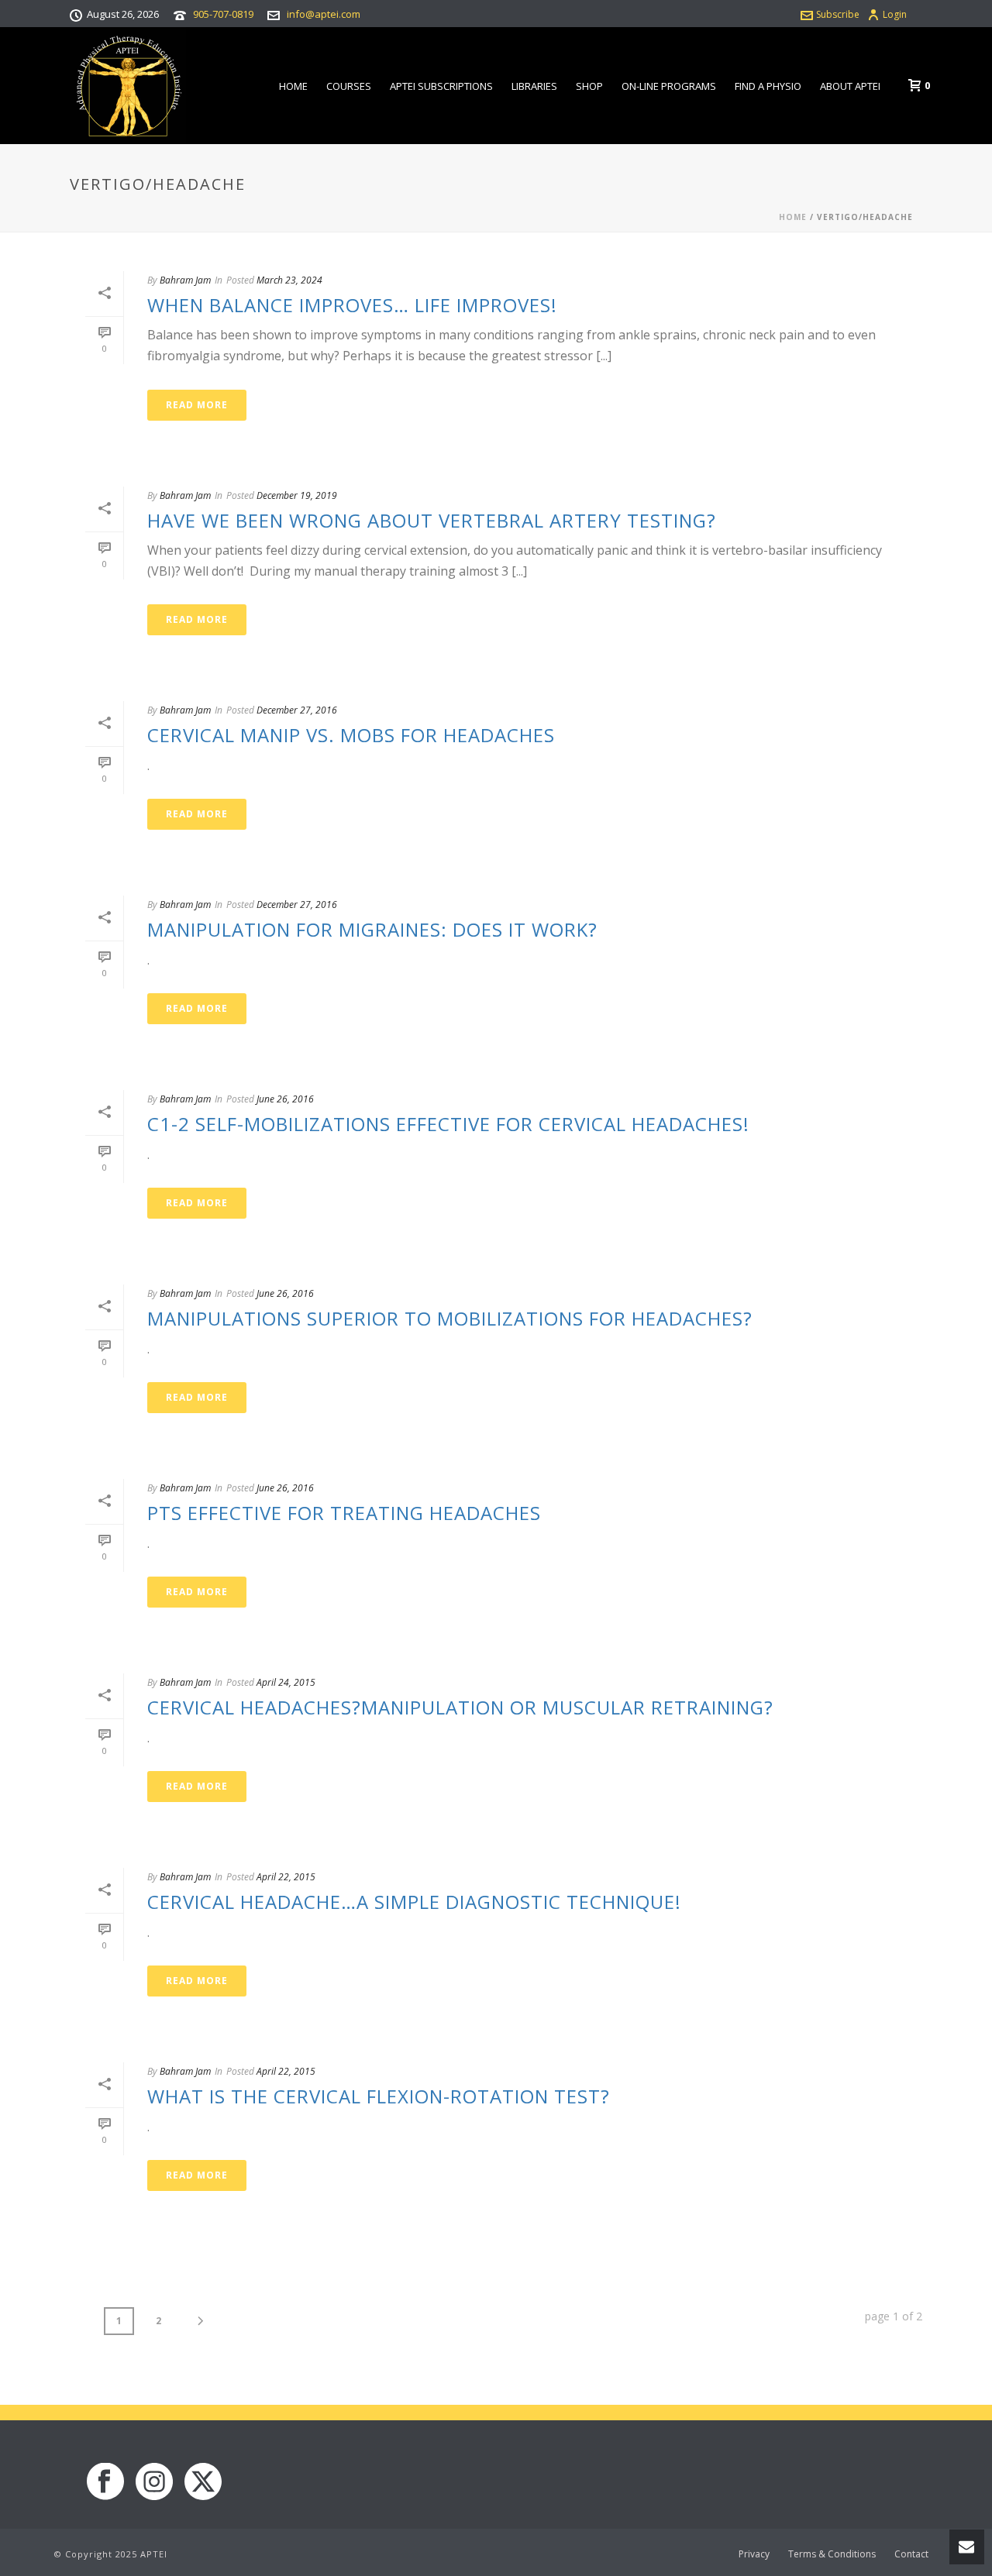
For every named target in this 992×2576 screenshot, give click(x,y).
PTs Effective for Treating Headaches (344, 1513)
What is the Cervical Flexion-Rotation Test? (379, 2096)
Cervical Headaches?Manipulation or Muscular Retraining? (460, 1707)
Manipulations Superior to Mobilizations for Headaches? (450, 1318)
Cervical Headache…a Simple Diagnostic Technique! (414, 1902)
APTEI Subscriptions (441, 86)
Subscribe (838, 14)
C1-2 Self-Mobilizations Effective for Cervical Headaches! (448, 1124)
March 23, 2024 (289, 280)
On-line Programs (669, 86)
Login (895, 14)
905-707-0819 (223, 14)
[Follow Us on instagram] (154, 2482)
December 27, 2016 (297, 710)
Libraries (534, 86)
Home (293, 86)
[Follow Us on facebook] (105, 2482)
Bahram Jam (185, 280)
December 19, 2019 (297, 495)
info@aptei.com (324, 14)
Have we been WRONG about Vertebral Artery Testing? (432, 520)
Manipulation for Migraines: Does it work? (372, 929)
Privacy (754, 2554)
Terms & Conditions (832, 2554)
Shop (589, 86)
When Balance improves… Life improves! (352, 305)
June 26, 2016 (285, 1099)
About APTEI (850, 86)
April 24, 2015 (286, 1682)
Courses (349, 86)
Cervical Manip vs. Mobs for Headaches (351, 735)
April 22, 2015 (286, 1877)
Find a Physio (768, 86)
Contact (911, 2554)
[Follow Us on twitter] (203, 2482)
